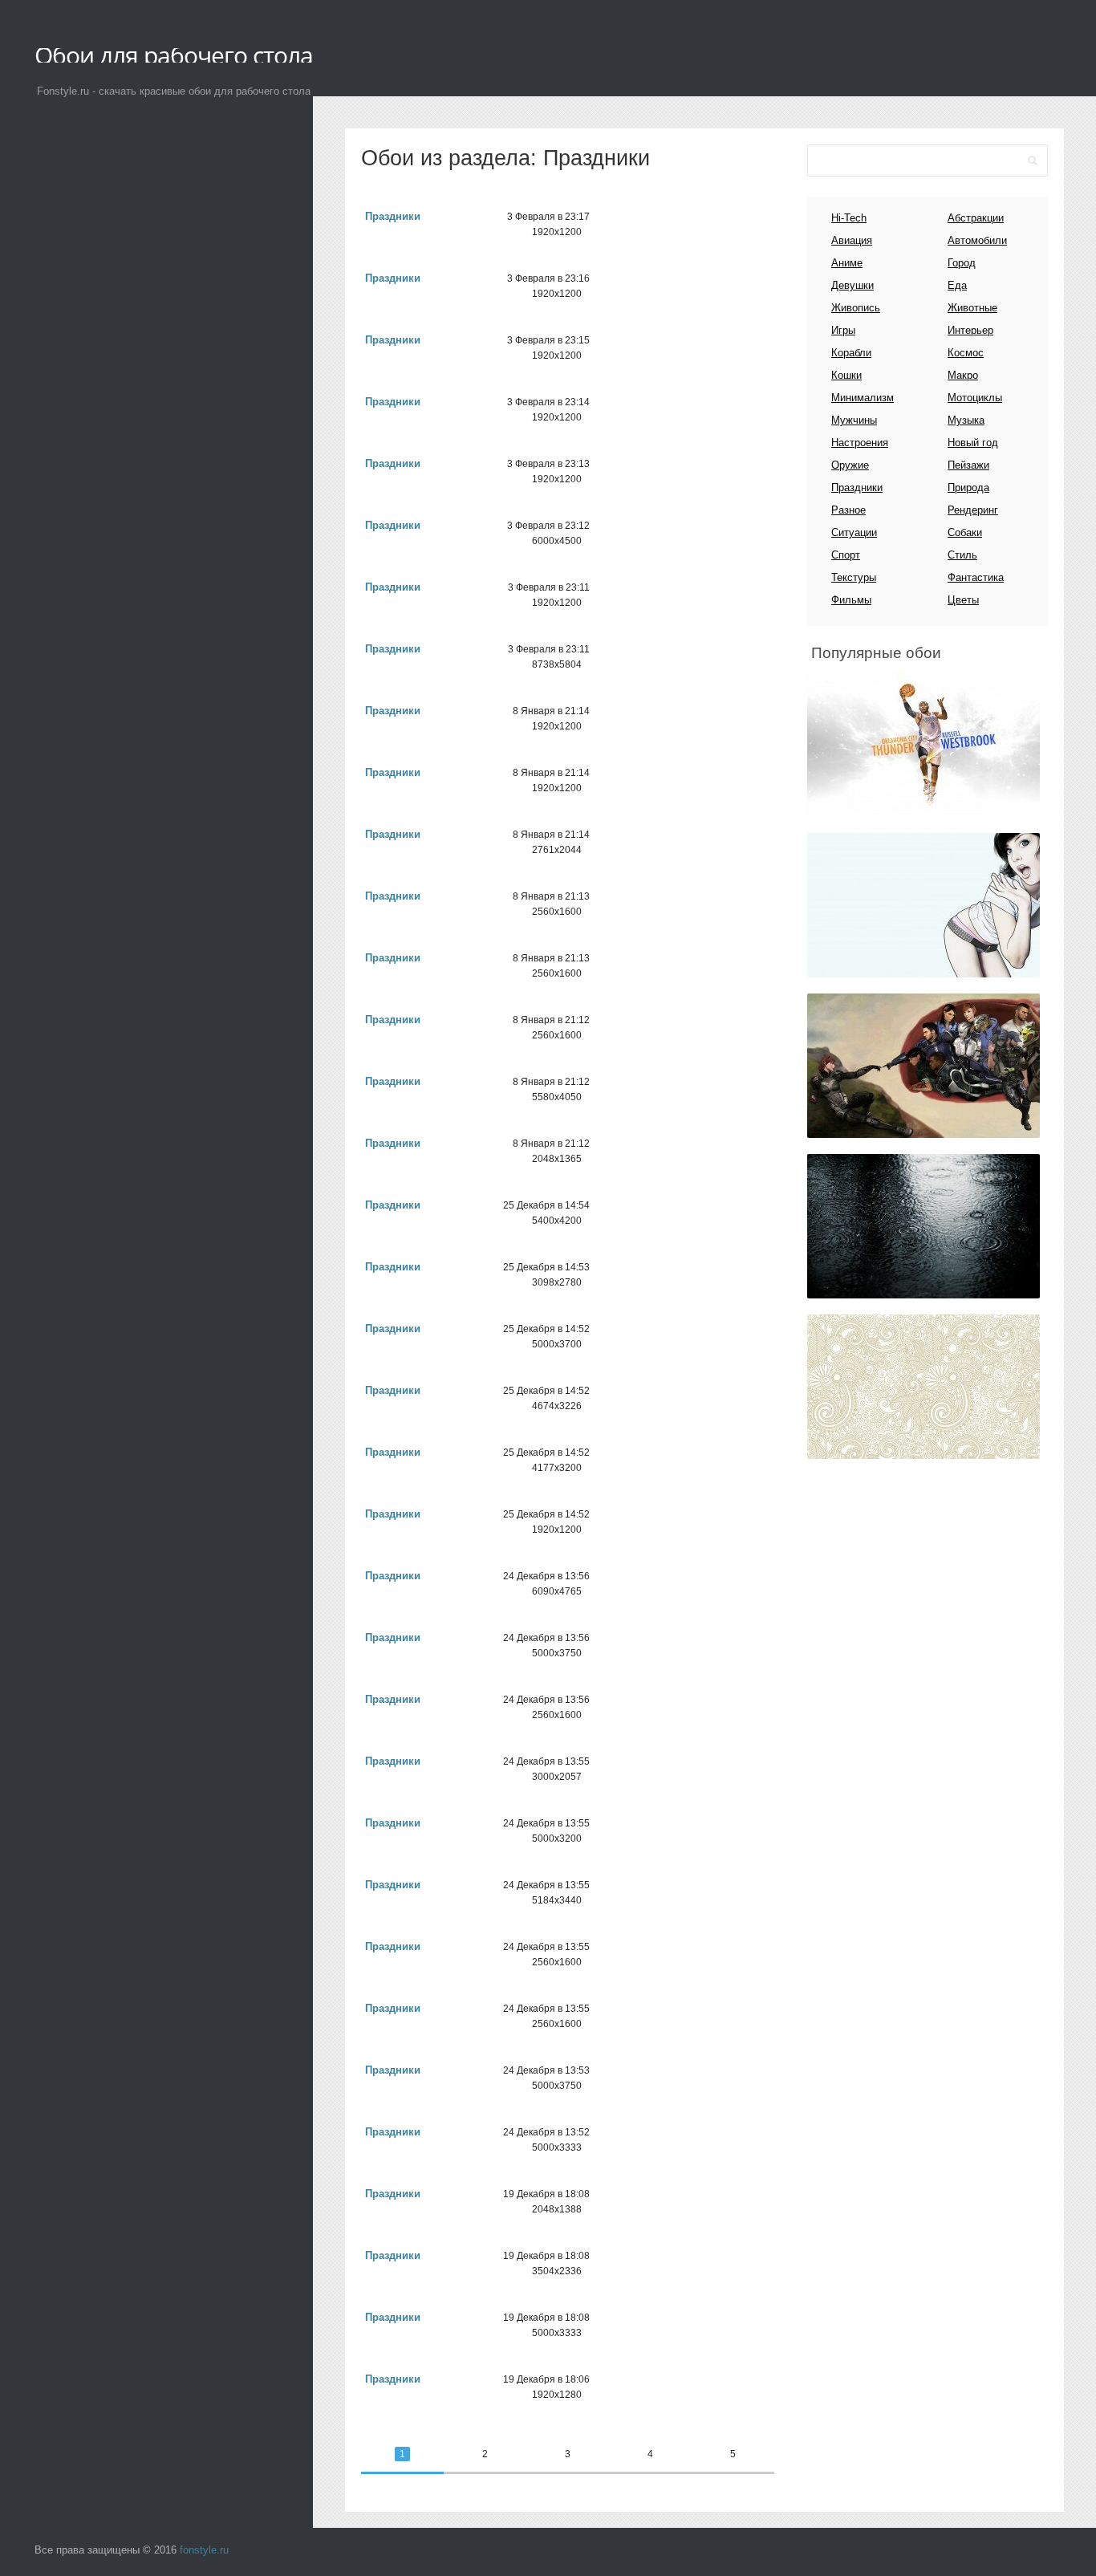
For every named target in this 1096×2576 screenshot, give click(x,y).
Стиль (962, 555)
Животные (972, 308)
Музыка (966, 420)
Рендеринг (973, 510)
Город (962, 263)
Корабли (851, 353)
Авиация (852, 240)
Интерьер (970, 330)
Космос (966, 353)
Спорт (846, 555)
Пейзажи (968, 465)
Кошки (846, 375)
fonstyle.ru (204, 2550)
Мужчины (854, 420)
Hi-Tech (849, 218)
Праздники (393, 216)
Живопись (856, 308)
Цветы (963, 600)
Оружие (850, 465)
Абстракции (976, 218)
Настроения (860, 443)
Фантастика (976, 577)
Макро (963, 375)
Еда (957, 285)
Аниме (847, 263)
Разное (848, 510)
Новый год (973, 443)
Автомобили (977, 240)
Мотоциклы (975, 398)
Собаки (965, 532)
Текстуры (854, 577)
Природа (968, 488)
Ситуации (854, 532)
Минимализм (863, 398)
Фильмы (851, 600)
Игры (843, 330)
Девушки (852, 285)
